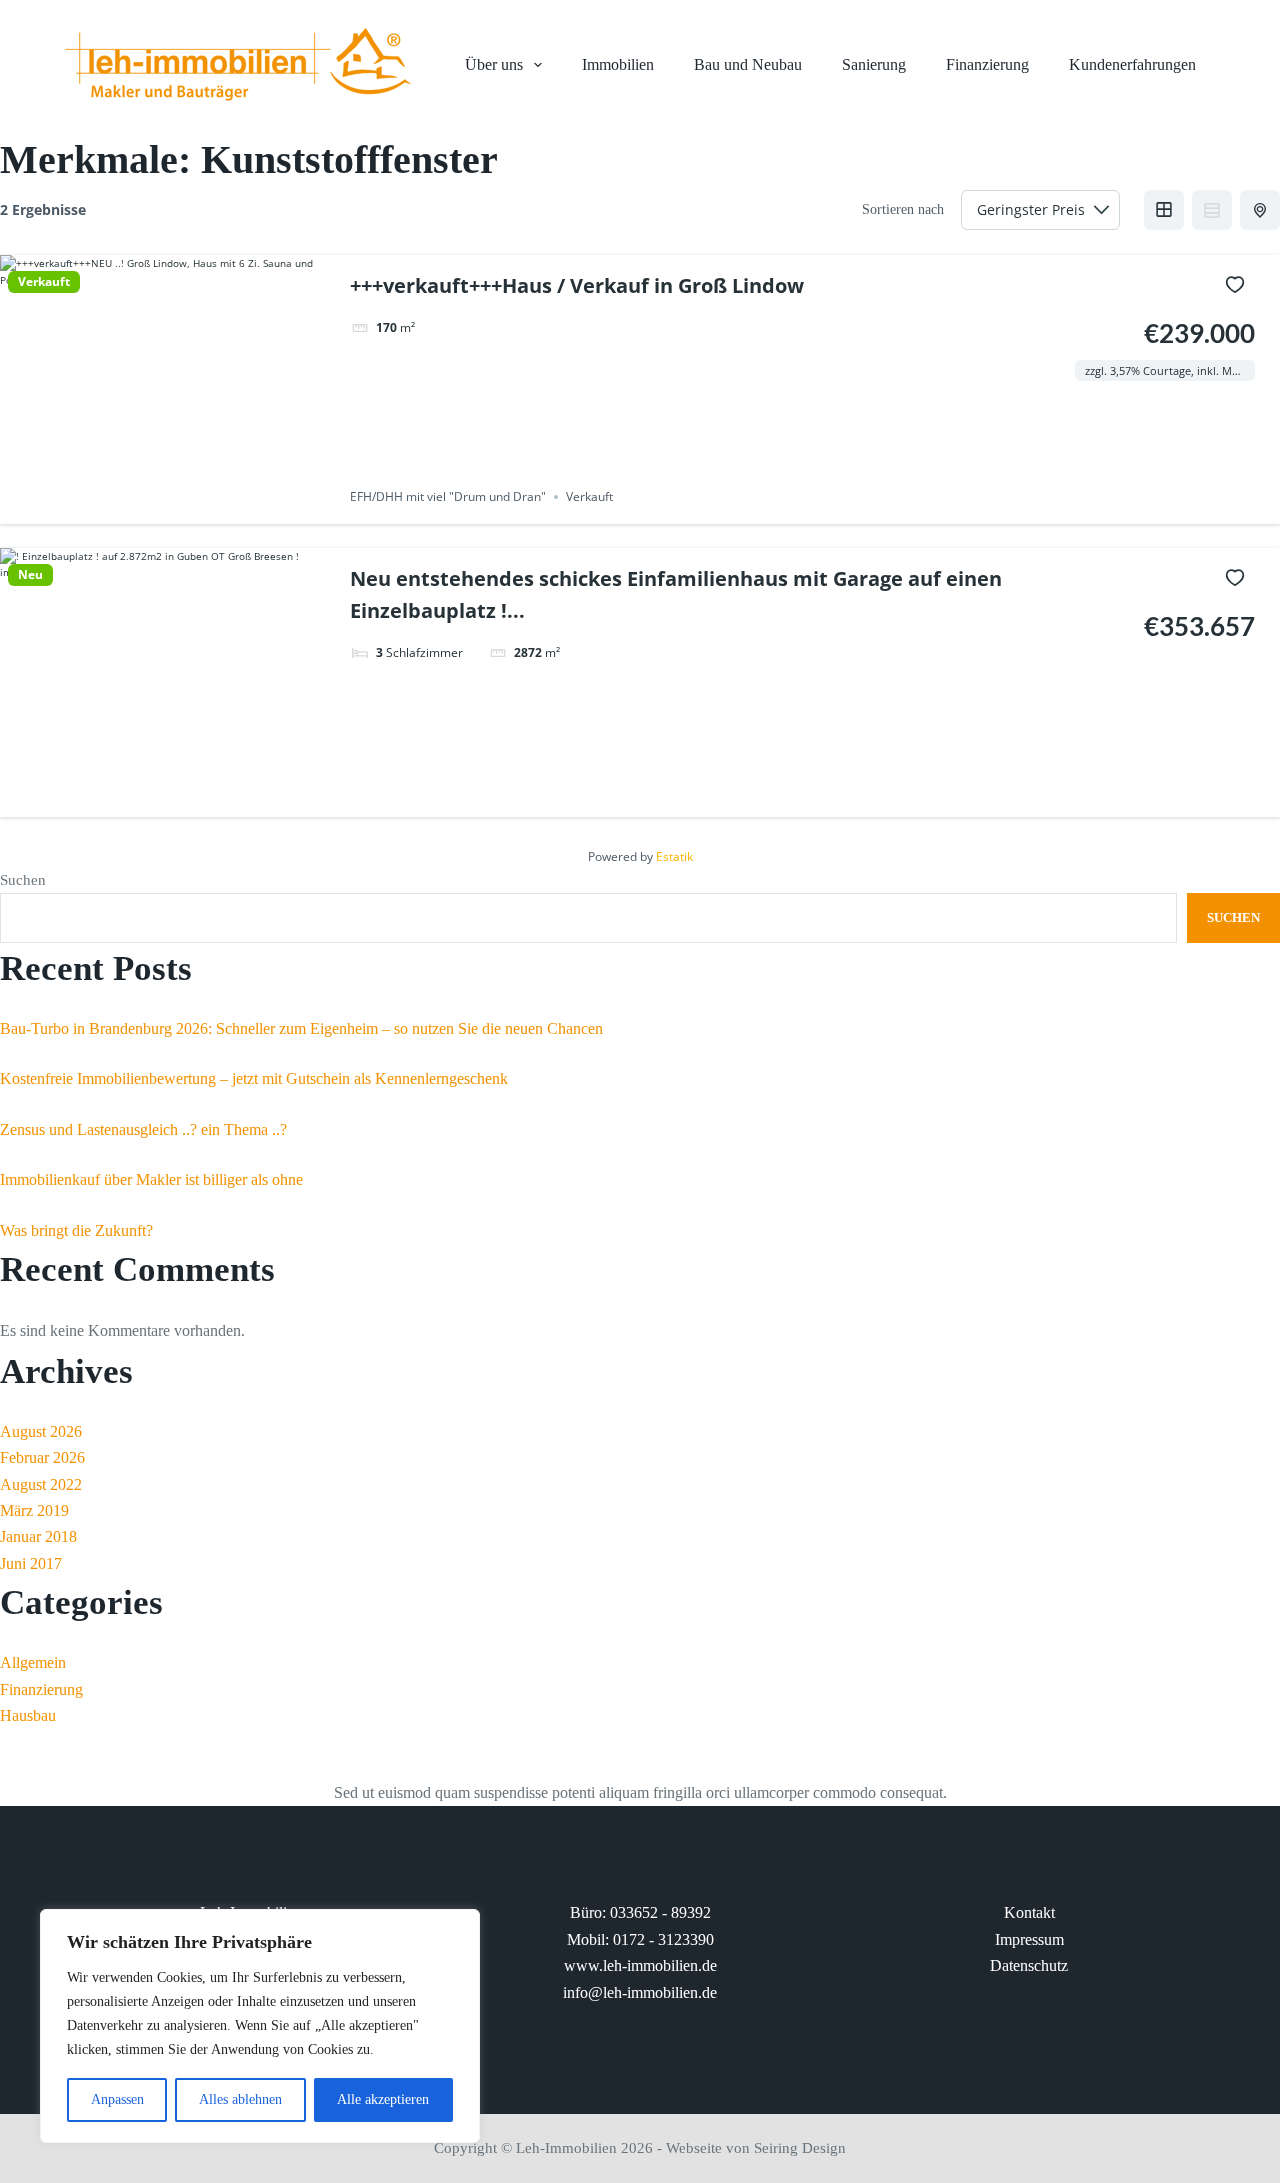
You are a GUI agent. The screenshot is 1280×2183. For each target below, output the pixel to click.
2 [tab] (142, 509)
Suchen (23, 880)
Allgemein (33, 1662)
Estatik (674, 856)
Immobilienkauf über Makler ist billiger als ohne (151, 1179)
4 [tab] (178, 509)
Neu (30, 575)
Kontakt (1029, 1912)
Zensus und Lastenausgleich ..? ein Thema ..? (143, 1129)
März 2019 (34, 1510)
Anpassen (117, 2099)
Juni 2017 (31, 1563)
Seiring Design (800, 2148)
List (1212, 210)
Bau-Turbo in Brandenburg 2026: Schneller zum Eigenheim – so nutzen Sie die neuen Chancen (301, 1028)
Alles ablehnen (240, 2099)
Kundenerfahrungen (1132, 64)
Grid (1164, 210)
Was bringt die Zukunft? (76, 1230)
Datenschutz (1029, 1965)
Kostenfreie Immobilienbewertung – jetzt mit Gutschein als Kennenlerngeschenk (254, 1078)
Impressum (1029, 1939)
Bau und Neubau (748, 64)
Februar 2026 (42, 1457)
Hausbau (28, 1715)
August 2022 (41, 1484)
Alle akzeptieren (383, 2099)
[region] (260, 2026)
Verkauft (44, 282)
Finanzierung (987, 64)
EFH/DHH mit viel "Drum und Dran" (448, 496)
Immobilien (618, 64)
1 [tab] (124, 509)
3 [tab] (160, 509)
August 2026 (41, 1431)
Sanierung (874, 64)
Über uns (494, 64)
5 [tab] (196, 509)
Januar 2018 (38, 1536)
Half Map (1260, 210)
